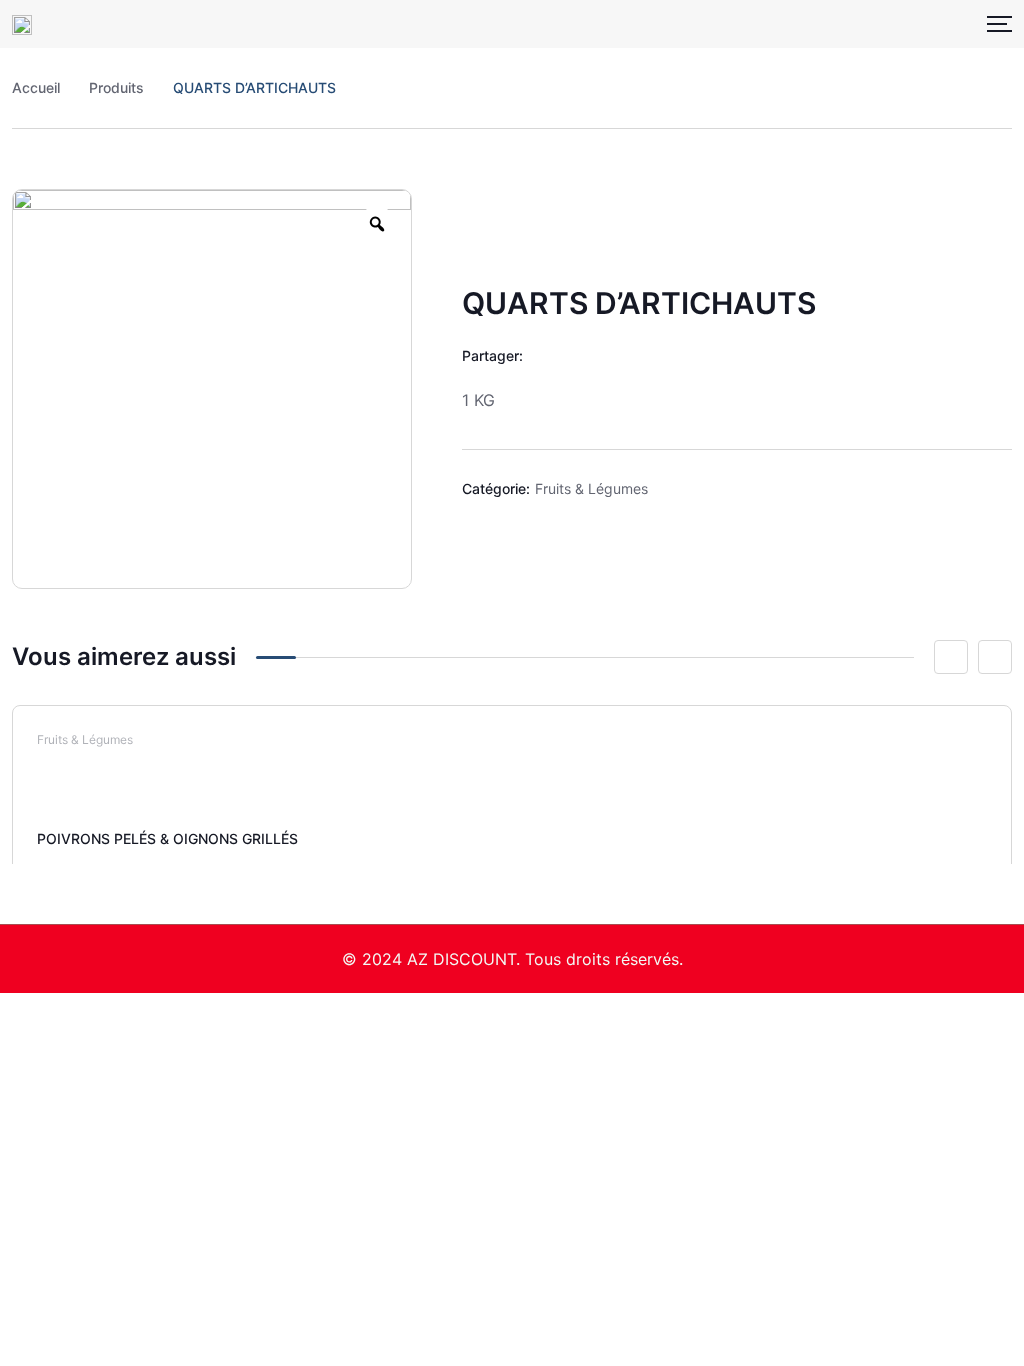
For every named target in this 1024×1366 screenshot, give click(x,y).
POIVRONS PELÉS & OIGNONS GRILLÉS (167, 838)
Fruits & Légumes (591, 488)
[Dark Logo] (22, 24)
